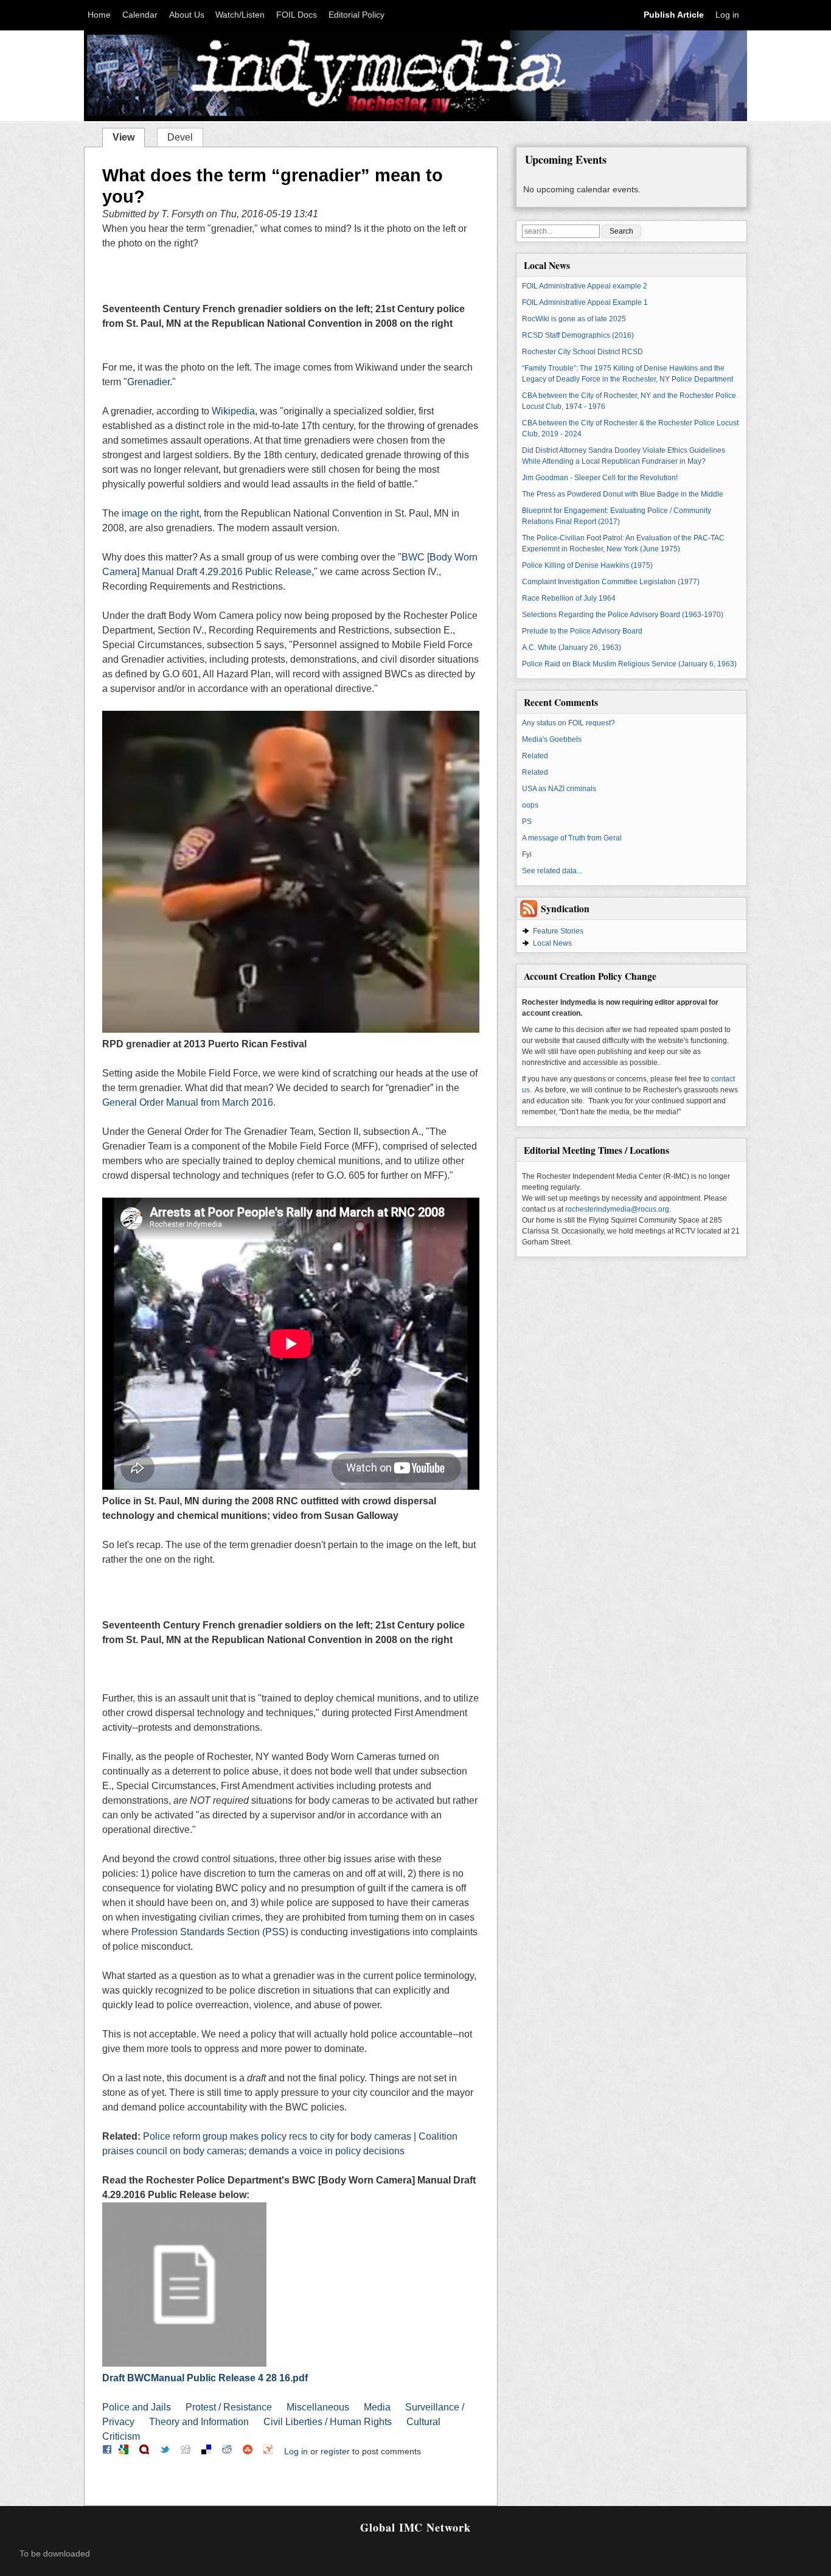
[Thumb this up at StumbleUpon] (248, 2451)
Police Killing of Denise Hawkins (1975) (587, 565)
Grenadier (148, 382)
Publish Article (674, 15)
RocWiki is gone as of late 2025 (574, 319)
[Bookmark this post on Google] (123, 2451)
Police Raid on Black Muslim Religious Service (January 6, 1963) (629, 664)
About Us (187, 15)
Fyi (527, 854)
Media (377, 2407)
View (128, 136)
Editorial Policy (356, 15)
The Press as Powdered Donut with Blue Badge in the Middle (623, 494)
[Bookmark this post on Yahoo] (268, 2451)
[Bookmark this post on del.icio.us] (206, 2451)
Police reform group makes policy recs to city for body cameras (277, 2136)
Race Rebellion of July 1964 (569, 598)
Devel (180, 137)
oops (530, 805)
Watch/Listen (240, 15)
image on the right (160, 513)
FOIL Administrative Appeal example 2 (585, 286)
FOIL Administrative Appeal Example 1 (585, 302)
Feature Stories (558, 931)
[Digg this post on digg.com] (186, 2451)
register (335, 2451)
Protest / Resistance (229, 2407)
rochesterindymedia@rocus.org (617, 1209)
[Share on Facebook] (107, 2451)
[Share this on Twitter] (165, 2451)
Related (535, 756)
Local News (552, 943)
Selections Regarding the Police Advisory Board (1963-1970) (623, 615)
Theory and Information (199, 2422)
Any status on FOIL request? (568, 723)
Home (99, 15)
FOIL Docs (297, 15)
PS (527, 822)
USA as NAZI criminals (559, 789)
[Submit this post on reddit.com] (227, 2451)
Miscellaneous (318, 2407)
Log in (727, 15)
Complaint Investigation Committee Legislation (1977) (611, 582)
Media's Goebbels (552, 739)
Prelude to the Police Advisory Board (582, 631)
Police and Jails (137, 2407)
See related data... (552, 871)
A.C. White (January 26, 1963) (572, 647)
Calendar (140, 15)
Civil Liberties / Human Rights (328, 2422)
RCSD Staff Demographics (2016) (578, 335)
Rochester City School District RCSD (582, 352)
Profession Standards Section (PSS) (210, 1932)
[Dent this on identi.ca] (144, 2451)
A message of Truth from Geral (572, 838)
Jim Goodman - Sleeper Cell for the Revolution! (600, 478)
